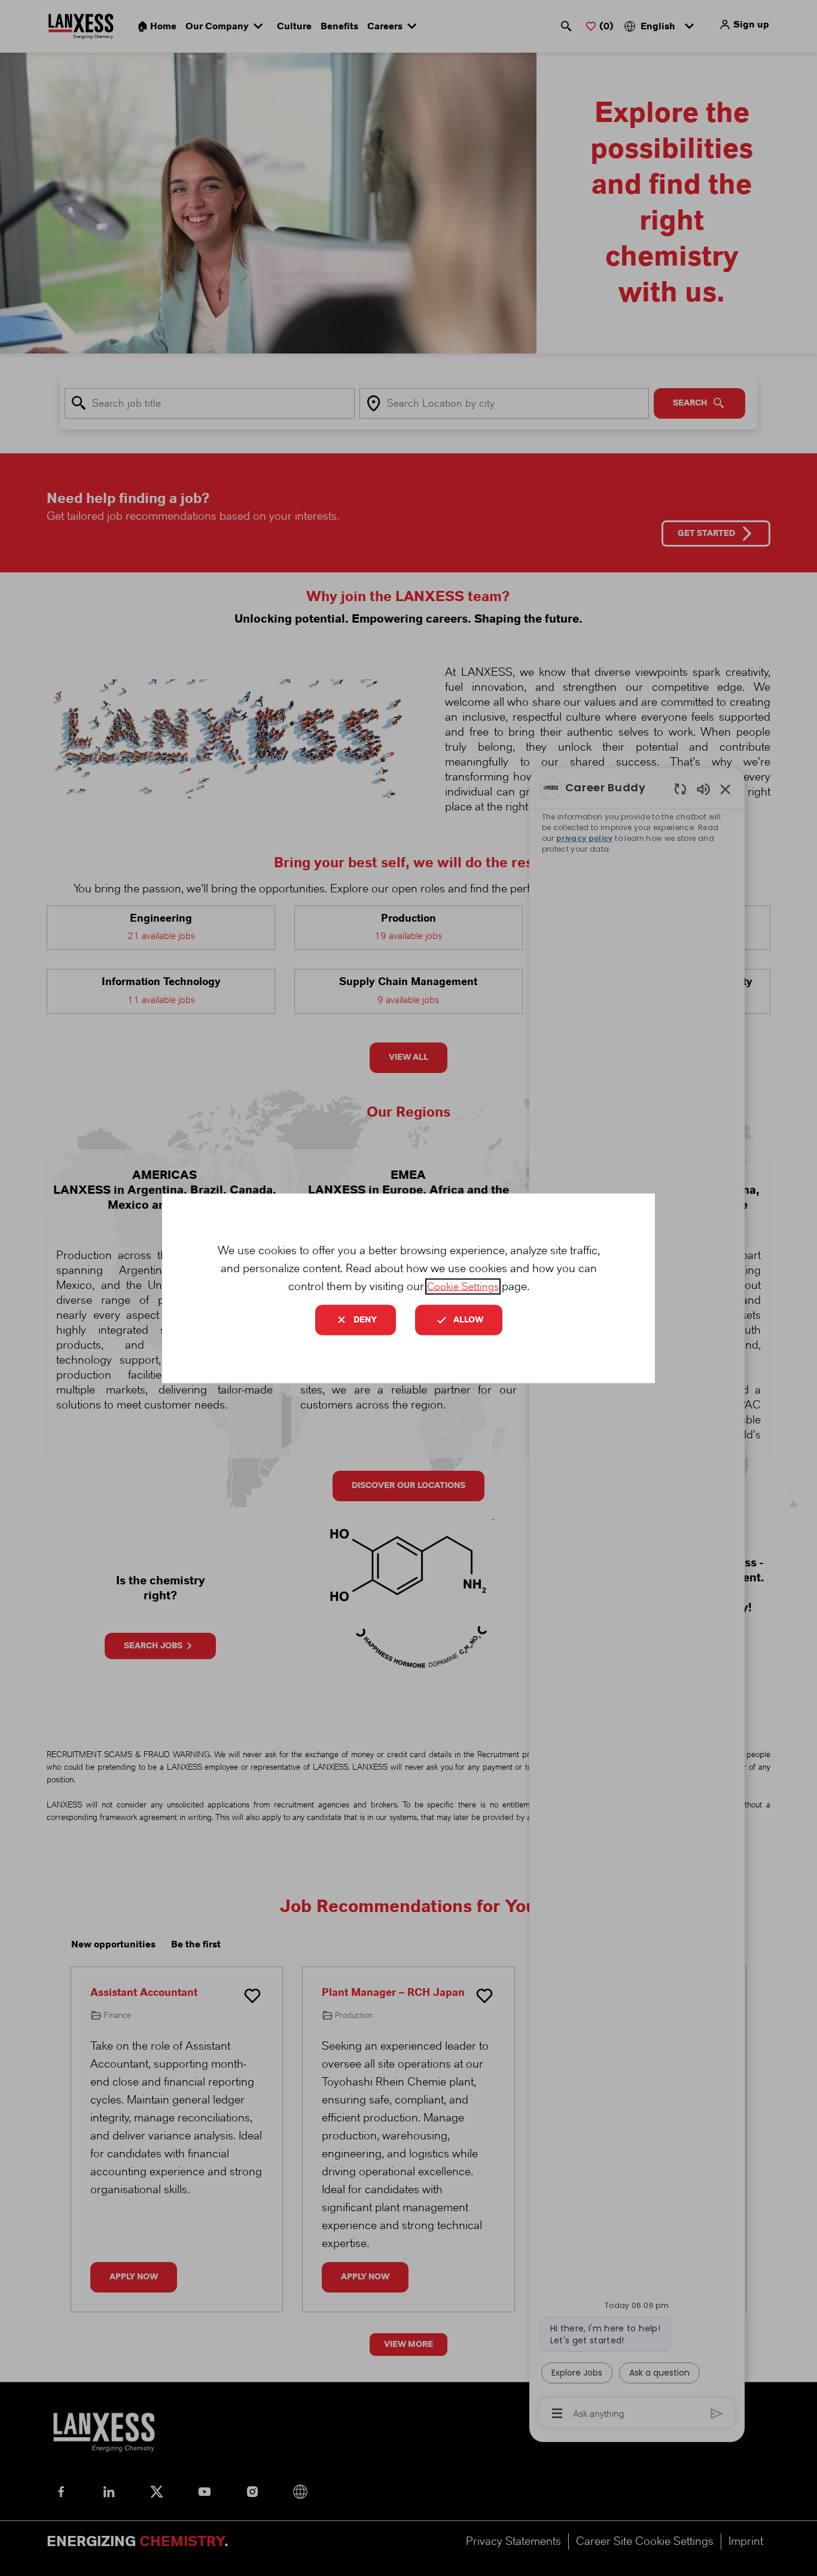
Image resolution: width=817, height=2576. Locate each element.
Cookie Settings (463, 1286)
